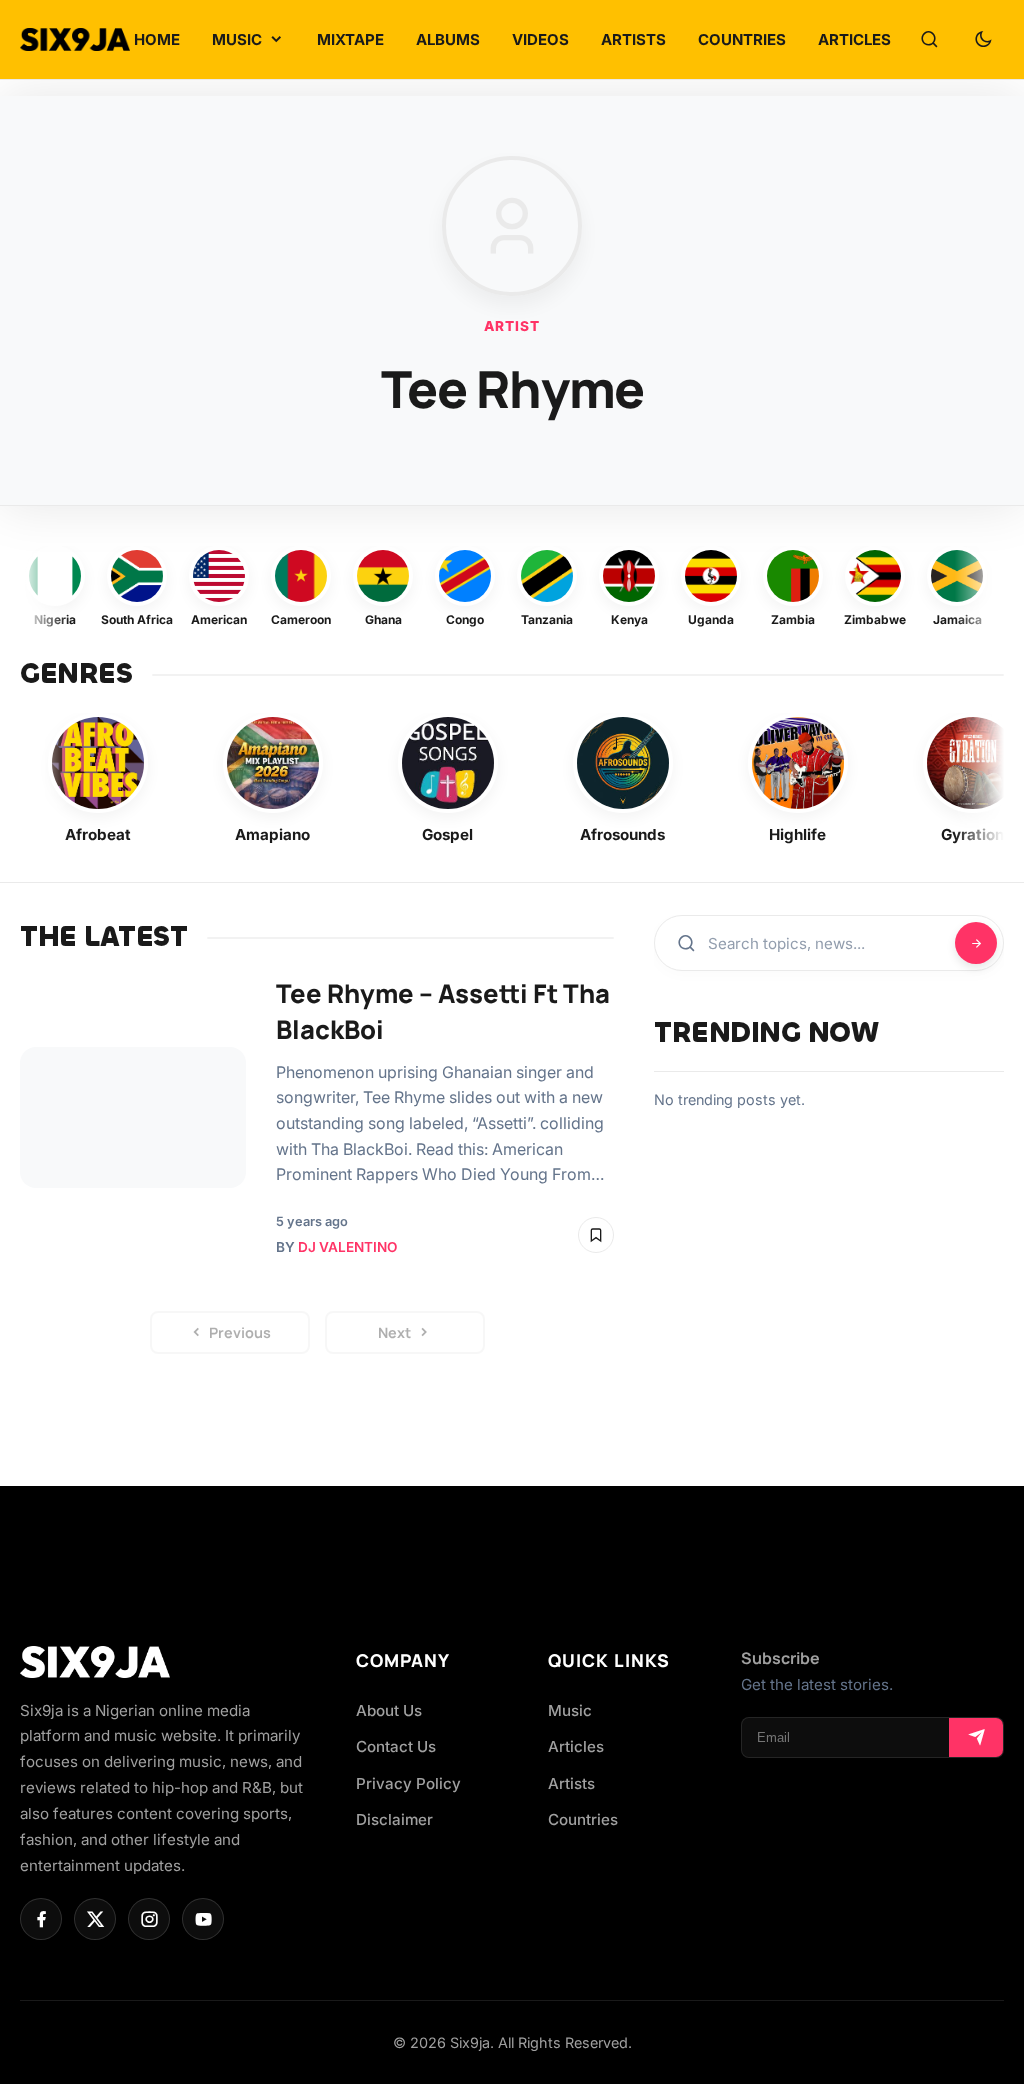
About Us (389, 1710)
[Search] (929, 40)
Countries (583, 1819)
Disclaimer (394, 1819)
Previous (240, 1332)
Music (570, 1710)
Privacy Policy (408, 1783)
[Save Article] (596, 1235)
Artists (571, 1783)
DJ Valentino (347, 1247)
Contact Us (396, 1746)
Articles (576, 1746)
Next (394, 1332)
